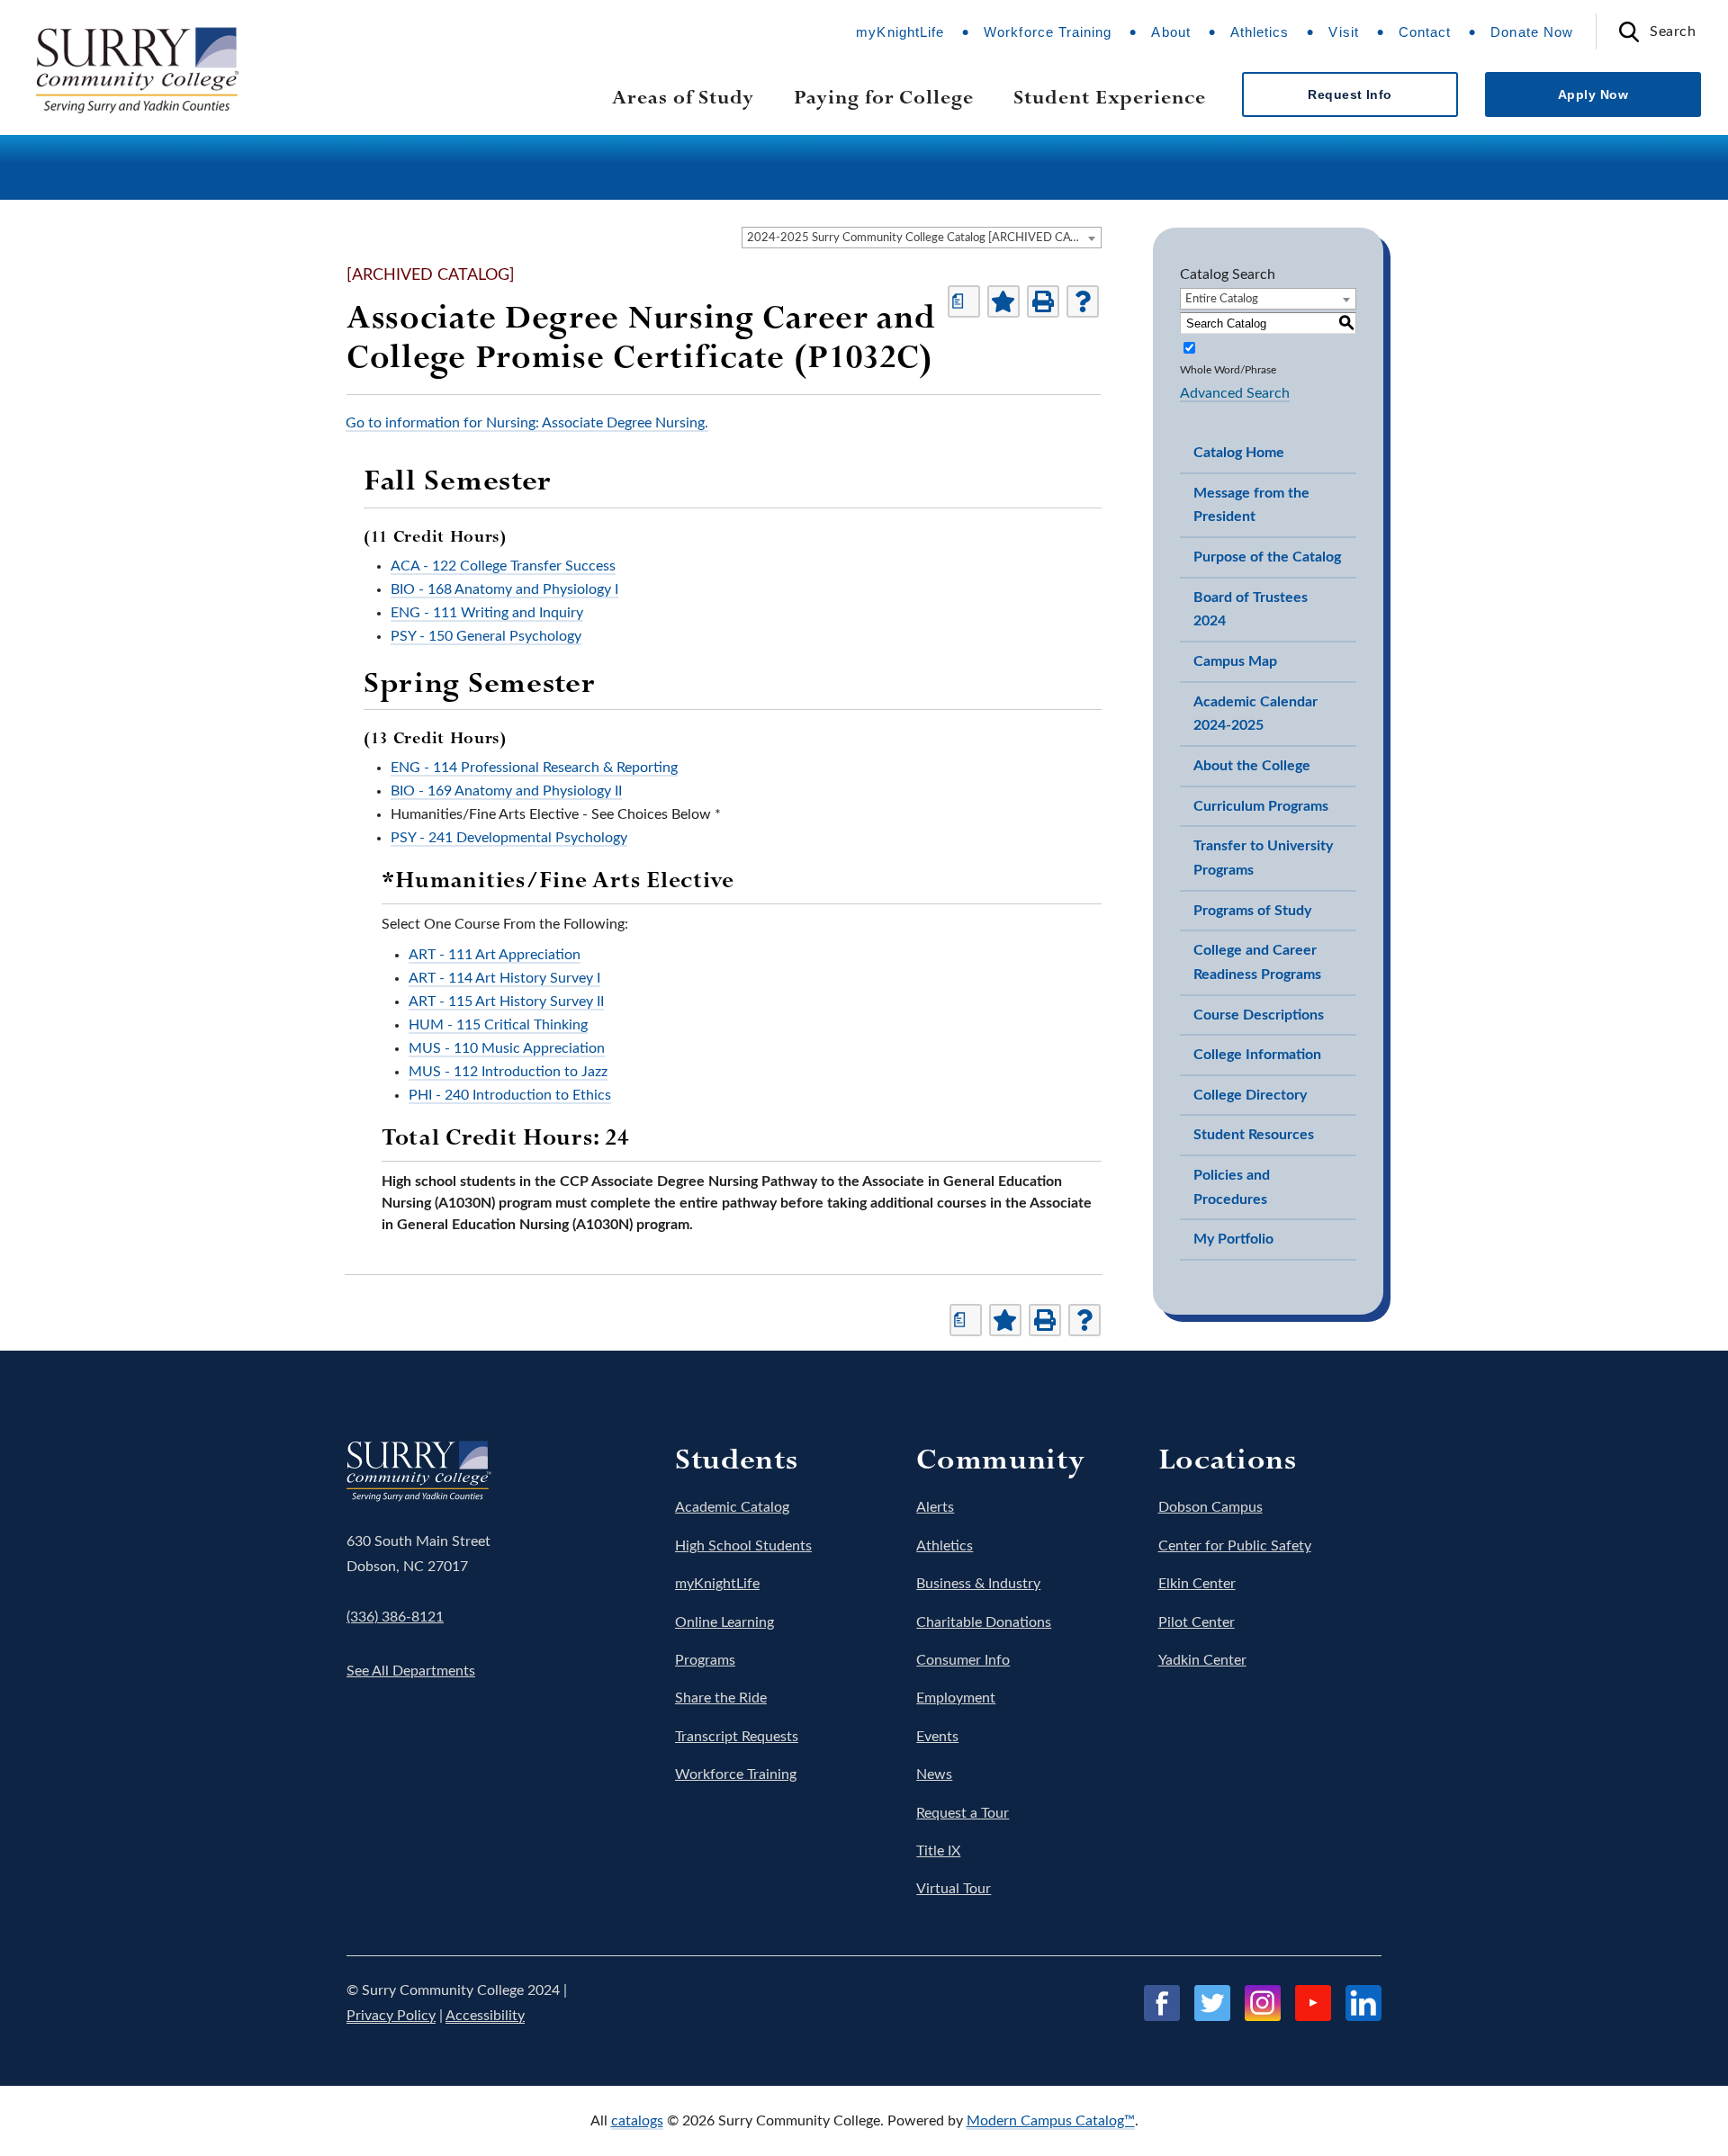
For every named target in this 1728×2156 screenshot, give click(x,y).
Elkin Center (1197, 1584)
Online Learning (724, 1622)
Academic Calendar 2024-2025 (1255, 714)
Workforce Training (1048, 32)
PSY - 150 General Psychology (486, 636)
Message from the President (1251, 505)
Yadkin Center (1202, 1660)
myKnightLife (900, 32)
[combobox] (922, 238)
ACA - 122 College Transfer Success (503, 566)
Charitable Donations (984, 1622)
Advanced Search (1235, 393)
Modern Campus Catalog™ (1051, 2121)
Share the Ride (721, 1698)
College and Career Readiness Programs (1257, 962)
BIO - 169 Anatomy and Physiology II (506, 791)
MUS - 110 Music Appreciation (507, 1048)
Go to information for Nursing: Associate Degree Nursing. (527, 423)
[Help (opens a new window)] (1083, 301)
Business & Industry (978, 1584)
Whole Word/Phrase (1228, 370)
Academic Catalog (732, 1507)
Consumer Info (963, 1660)
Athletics (1260, 32)
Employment (956, 1698)
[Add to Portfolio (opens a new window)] (1003, 301)
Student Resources (1254, 1135)
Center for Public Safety (1235, 1546)
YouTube (1313, 2003)
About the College (1252, 766)
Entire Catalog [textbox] (1222, 299)
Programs (705, 1660)
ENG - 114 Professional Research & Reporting (534, 768)
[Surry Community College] (173, 72)
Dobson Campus (1210, 1507)
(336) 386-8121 (395, 1617)
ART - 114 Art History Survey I (504, 978)
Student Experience (1110, 97)
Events (937, 1737)
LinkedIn (1363, 2003)
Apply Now (1593, 94)
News (934, 1774)
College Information (1257, 1055)
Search (1673, 31)
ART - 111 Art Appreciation (495, 955)
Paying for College (884, 97)
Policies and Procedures (1232, 1187)
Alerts (935, 1507)
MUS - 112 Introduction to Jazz (508, 1072)
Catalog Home (1239, 453)
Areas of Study (683, 97)
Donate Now (1532, 32)
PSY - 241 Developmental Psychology (509, 838)
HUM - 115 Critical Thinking (498, 1025)
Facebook (1162, 2003)
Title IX (938, 1851)
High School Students (743, 1546)
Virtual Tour (954, 1889)
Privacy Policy (391, 2016)
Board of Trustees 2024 (1251, 610)
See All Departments (411, 1671)
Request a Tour (963, 1813)
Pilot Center (1197, 1622)
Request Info (1350, 94)
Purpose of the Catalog (1267, 557)
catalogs (637, 2121)
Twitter (1212, 2003)
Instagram (1263, 2003)
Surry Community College (402, 1466)
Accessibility (485, 2016)
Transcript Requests (737, 1737)
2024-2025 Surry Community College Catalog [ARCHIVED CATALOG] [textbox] (924, 238)
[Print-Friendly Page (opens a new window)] (1043, 301)
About (1170, 32)
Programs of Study (1252, 911)
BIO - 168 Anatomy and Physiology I (504, 589)
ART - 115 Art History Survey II (506, 1002)
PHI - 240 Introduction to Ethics (510, 1095)
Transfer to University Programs (1263, 858)
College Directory (1250, 1095)
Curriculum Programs (1261, 806)
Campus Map (1235, 661)
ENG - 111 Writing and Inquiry (487, 613)
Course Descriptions (1259, 1015)
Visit (1343, 32)
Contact (1425, 32)
